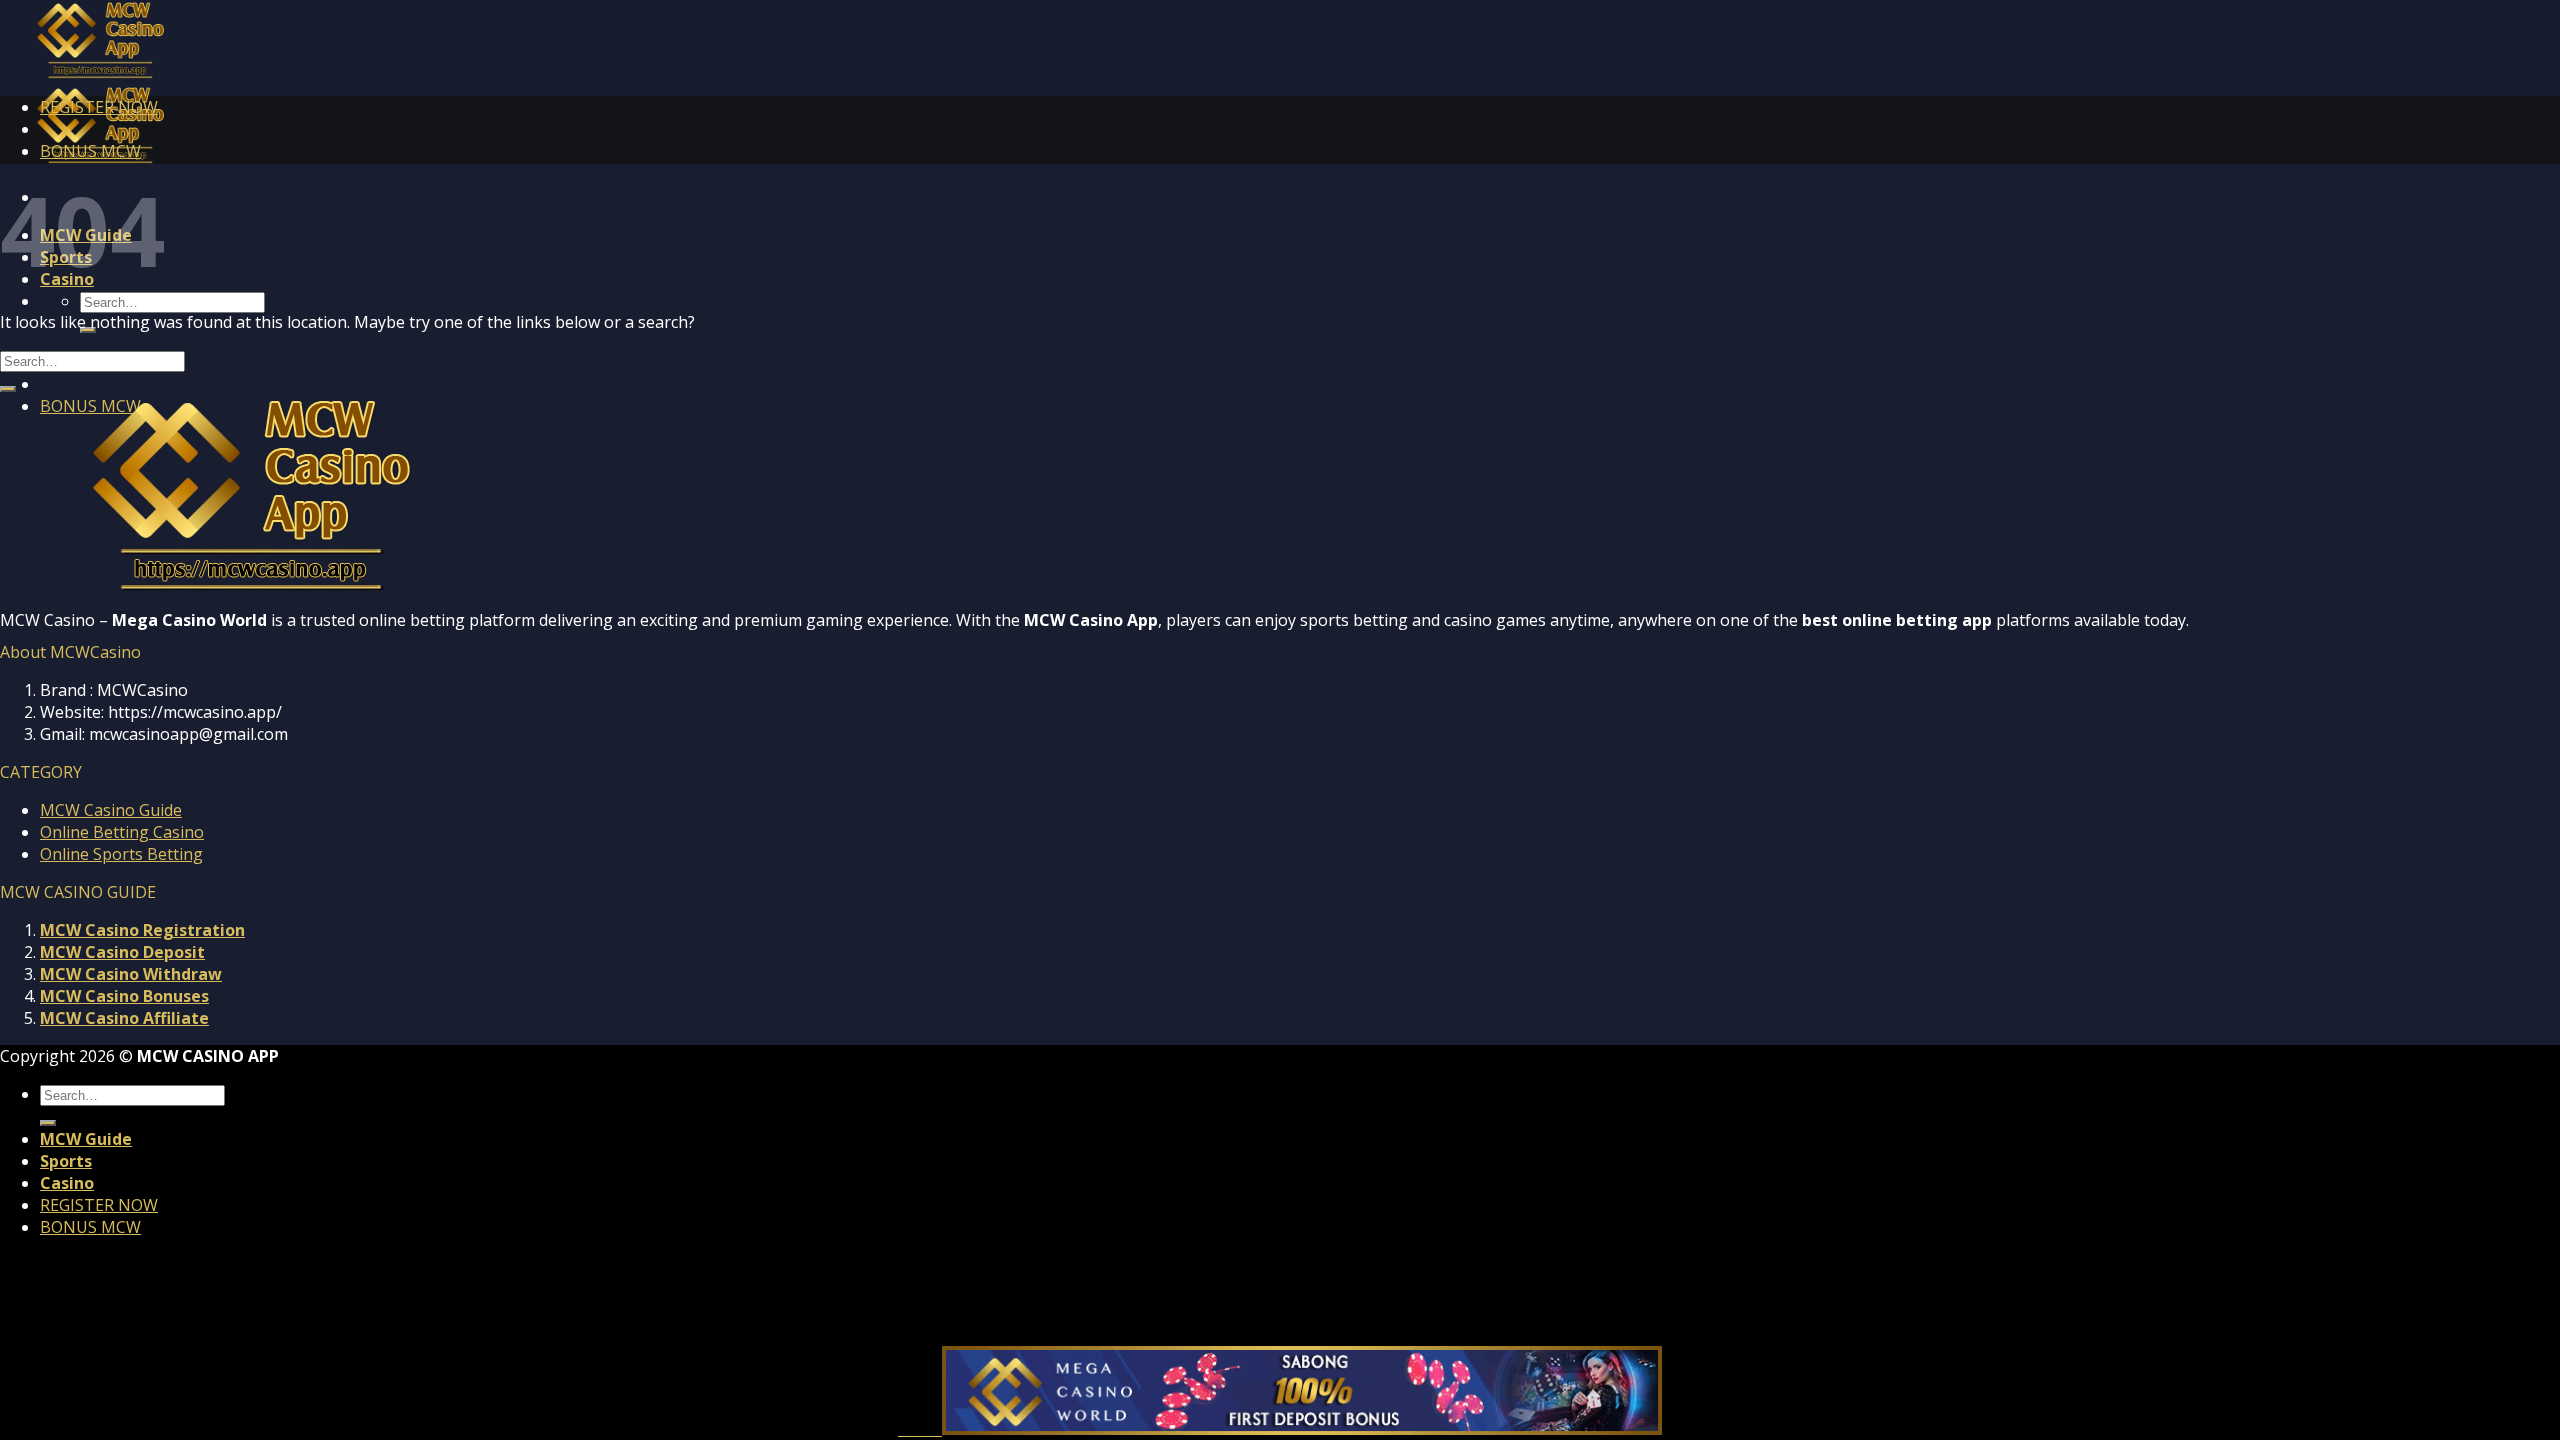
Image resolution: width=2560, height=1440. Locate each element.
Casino (67, 1183)
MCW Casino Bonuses (124, 996)
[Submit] (8, 389)
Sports (66, 1161)
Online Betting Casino (122, 832)
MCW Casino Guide (111, 810)
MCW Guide (86, 1139)
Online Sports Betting (121, 854)
